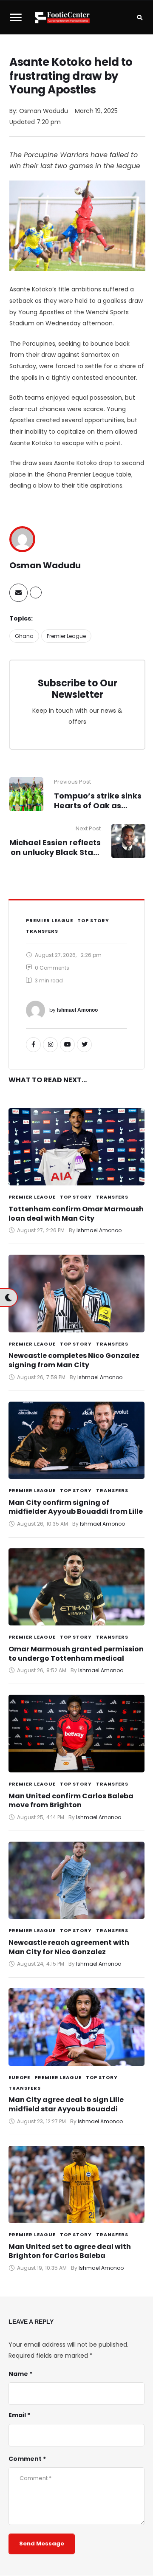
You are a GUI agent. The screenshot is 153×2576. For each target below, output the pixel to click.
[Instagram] (50, 1045)
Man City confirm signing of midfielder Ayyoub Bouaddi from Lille (76, 1507)
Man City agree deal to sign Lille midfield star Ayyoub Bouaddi (66, 2104)
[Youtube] (67, 1045)
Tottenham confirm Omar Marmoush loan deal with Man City (76, 1214)
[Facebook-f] (33, 1045)
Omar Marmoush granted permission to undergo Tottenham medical (76, 1654)
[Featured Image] (76, 1147)
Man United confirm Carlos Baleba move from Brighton (71, 1801)
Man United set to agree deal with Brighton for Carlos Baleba (70, 2251)
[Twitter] (84, 1045)
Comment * (27, 2459)
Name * (20, 2374)
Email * (19, 2415)
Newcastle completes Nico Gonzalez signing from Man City (74, 1360)
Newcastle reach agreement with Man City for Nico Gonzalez (69, 1947)
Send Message (42, 2544)
